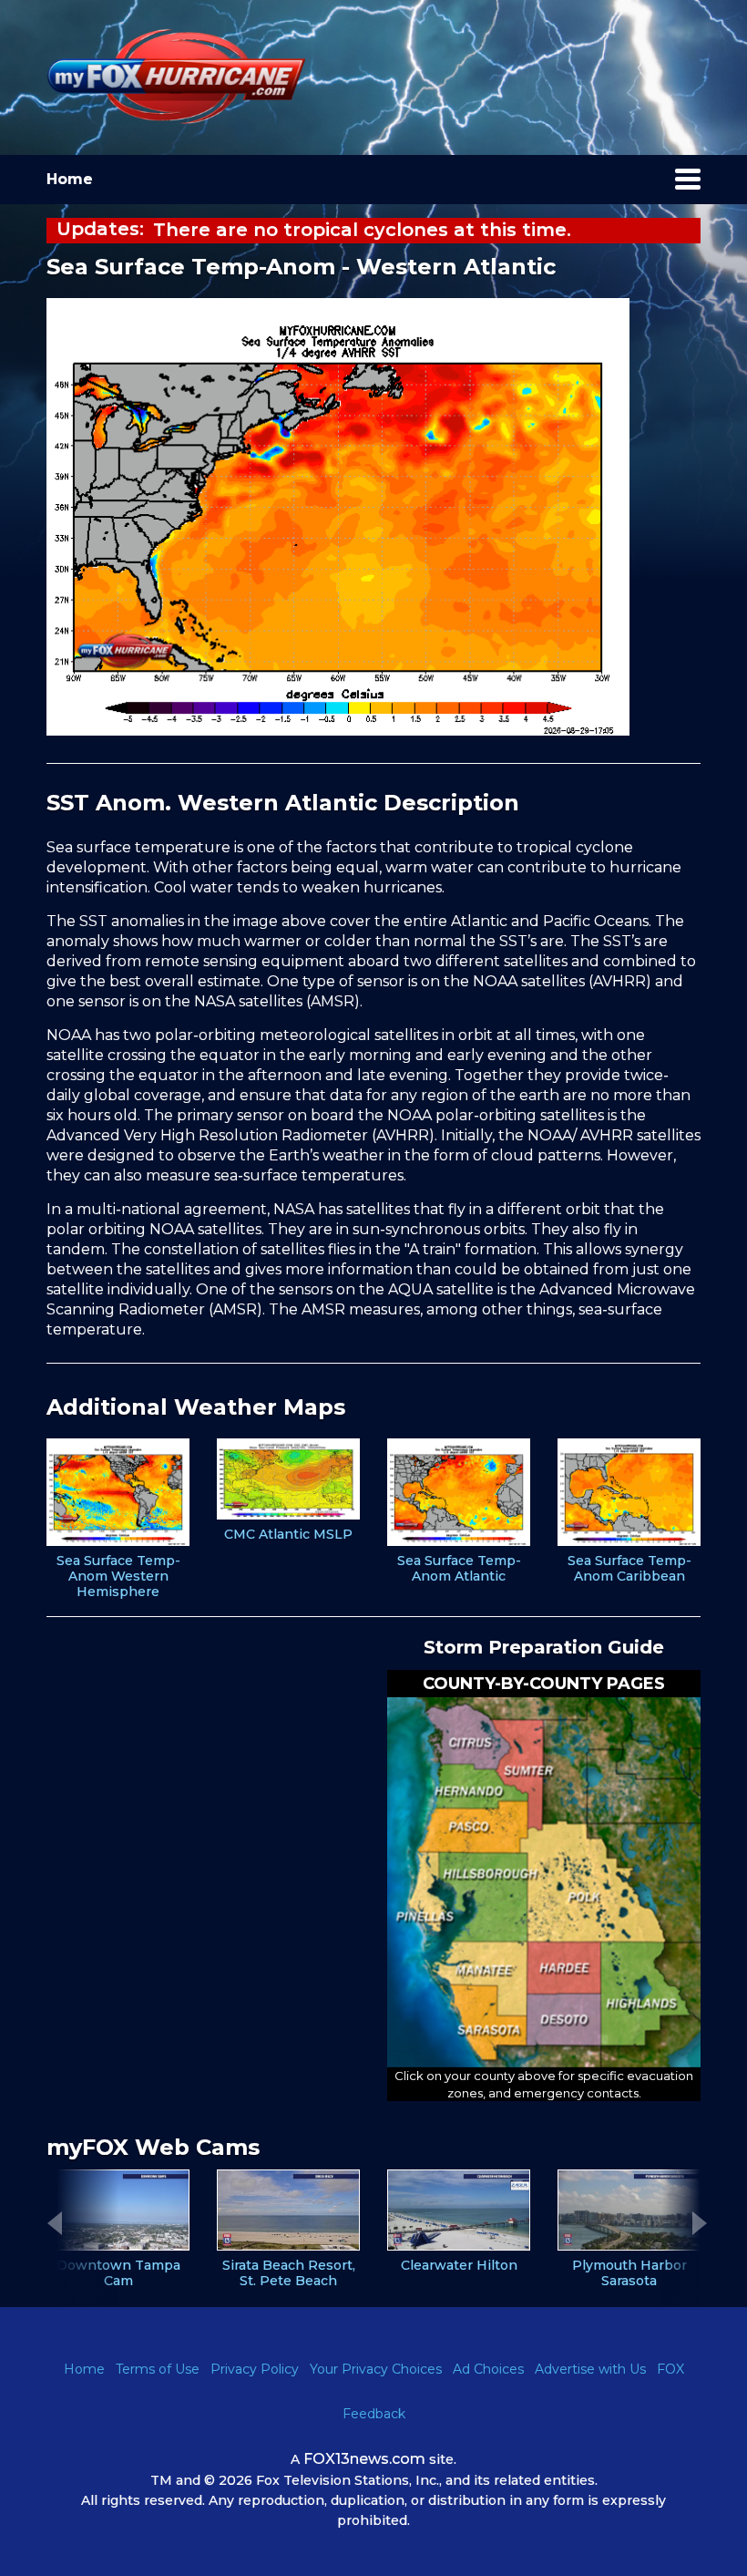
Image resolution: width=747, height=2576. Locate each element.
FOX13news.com (364, 2459)
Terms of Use (158, 2369)
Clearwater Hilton (459, 2266)
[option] (118, 1519)
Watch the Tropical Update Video (316, 230)
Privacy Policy (255, 2369)
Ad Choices (488, 2369)
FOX (670, 2369)
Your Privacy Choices (376, 2369)
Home (70, 179)
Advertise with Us (590, 2369)
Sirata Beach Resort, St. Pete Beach (289, 2273)
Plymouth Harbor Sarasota (629, 2273)
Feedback (374, 2414)
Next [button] (700, 2223)
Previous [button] (55, 2223)
